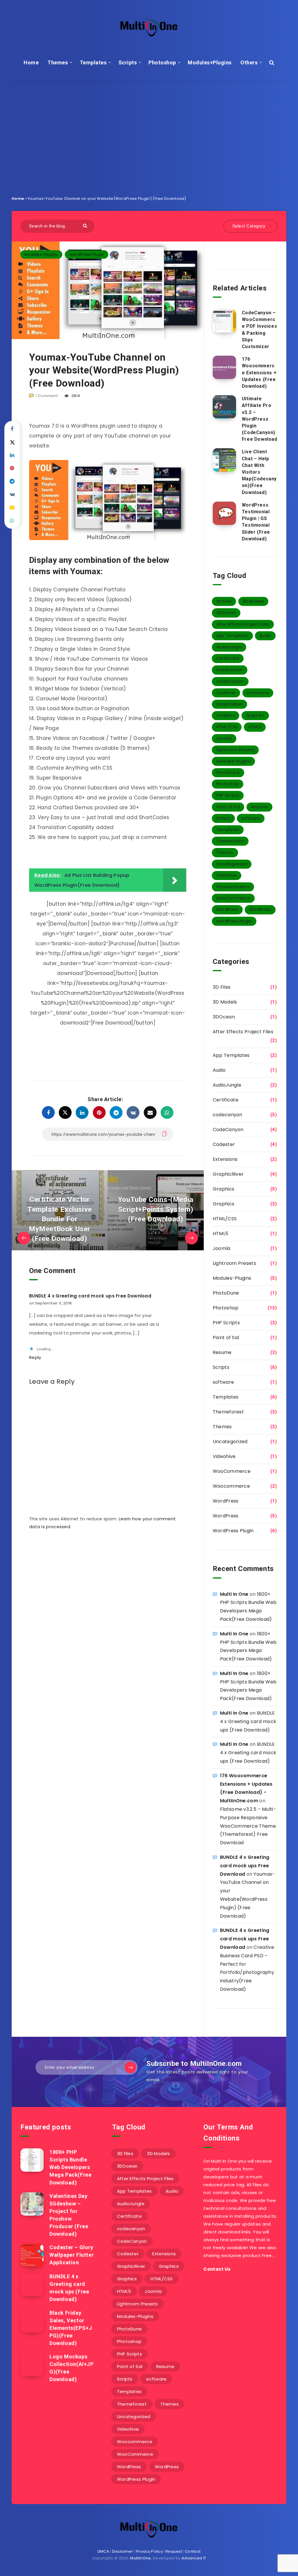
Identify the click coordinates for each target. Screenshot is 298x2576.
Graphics (226, 715)
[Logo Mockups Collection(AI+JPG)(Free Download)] (32, 2365)
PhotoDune (228, 773)
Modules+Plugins (210, 62)
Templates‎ (93, 62)
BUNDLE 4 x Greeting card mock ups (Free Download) (248, 1721)
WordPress (227, 909)
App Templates (232, 636)
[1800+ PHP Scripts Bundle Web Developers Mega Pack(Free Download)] (32, 2160)
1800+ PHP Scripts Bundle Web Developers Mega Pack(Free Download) (70, 2167)
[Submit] (86, 225)
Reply (35, 1357)
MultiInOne (140, 2558)
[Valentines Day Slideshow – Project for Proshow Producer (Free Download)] (32, 2204)
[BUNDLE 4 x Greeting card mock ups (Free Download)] (32, 2284)
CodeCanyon (230, 681)
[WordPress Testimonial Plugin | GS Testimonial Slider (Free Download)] (224, 513)
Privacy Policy (149, 2551)
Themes (58, 62)
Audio (265, 636)
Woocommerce (233, 887)
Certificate (228, 658)
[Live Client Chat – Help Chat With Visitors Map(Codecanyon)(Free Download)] (224, 460)
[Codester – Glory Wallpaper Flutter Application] (32, 2255)
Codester (226, 693)
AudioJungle (229, 647)
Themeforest (230, 841)
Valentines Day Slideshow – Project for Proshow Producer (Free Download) (69, 2215)
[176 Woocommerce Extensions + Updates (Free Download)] (224, 367)
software (251, 818)
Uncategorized (232, 864)
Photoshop (162, 62)
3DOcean (226, 613)
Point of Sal (228, 807)
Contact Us (217, 2269)
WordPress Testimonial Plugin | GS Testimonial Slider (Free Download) (256, 522)
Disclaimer (123, 2551)
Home (31, 62)
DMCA (103, 2551)
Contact (193, 2551)
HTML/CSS (227, 727)
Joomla (224, 738)
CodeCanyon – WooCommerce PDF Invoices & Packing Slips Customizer (259, 330)
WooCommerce (233, 898)
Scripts (128, 62)
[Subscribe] (130, 2067)
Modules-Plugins (41, 254)
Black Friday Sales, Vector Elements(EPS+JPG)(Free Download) (71, 2328)
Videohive (227, 875)
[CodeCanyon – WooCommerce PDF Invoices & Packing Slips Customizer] (224, 321)
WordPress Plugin (87, 254)
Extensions (258, 693)
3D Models (253, 601)
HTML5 (255, 727)
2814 (75, 396)
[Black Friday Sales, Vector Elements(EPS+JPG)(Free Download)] (32, 2321)
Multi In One (234, 1594)
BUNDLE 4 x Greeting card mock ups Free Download (90, 1296)
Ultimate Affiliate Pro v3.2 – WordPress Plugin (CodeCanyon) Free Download (260, 419)
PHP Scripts (228, 795)
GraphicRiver (230, 704)
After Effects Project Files (243, 624)
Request (174, 2551)
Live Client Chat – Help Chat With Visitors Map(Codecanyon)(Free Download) (259, 472)
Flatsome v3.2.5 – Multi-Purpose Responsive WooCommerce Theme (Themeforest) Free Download (248, 1826)
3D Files (224, 601)
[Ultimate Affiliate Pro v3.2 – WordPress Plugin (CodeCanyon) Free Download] (224, 407)
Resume (259, 807)
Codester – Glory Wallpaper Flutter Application (72, 2255)
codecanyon (230, 670)
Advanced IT (194, 2558)
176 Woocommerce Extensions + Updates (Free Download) (259, 373)
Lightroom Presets (235, 750)
